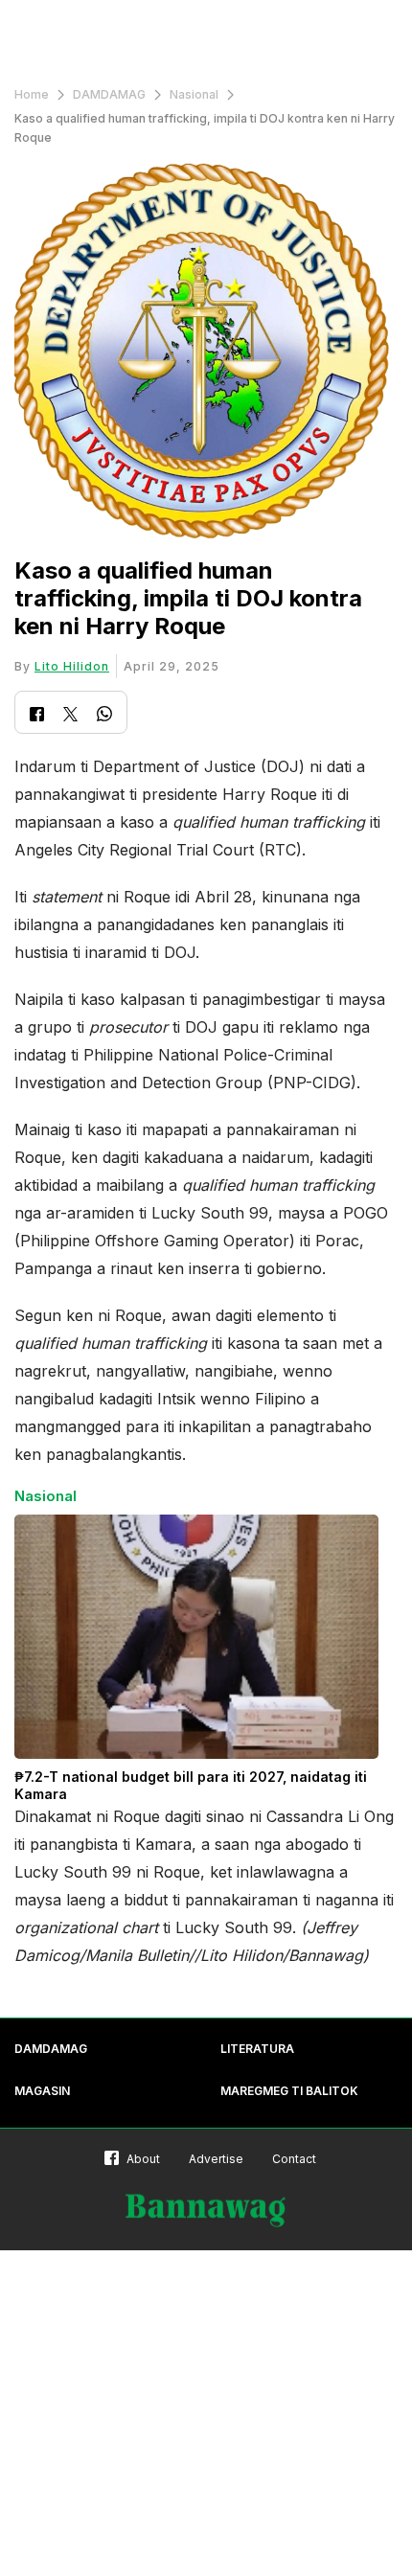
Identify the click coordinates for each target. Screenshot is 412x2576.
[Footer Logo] (206, 2211)
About (143, 2159)
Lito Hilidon (72, 666)
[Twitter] (70, 716)
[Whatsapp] (104, 716)
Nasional (194, 94)
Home (32, 94)
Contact (294, 2159)
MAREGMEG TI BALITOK (289, 2091)
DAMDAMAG (109, 94)
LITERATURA (257, 2049)
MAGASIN (42, 2091)
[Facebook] (37, 716)
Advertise (216, 2159)
